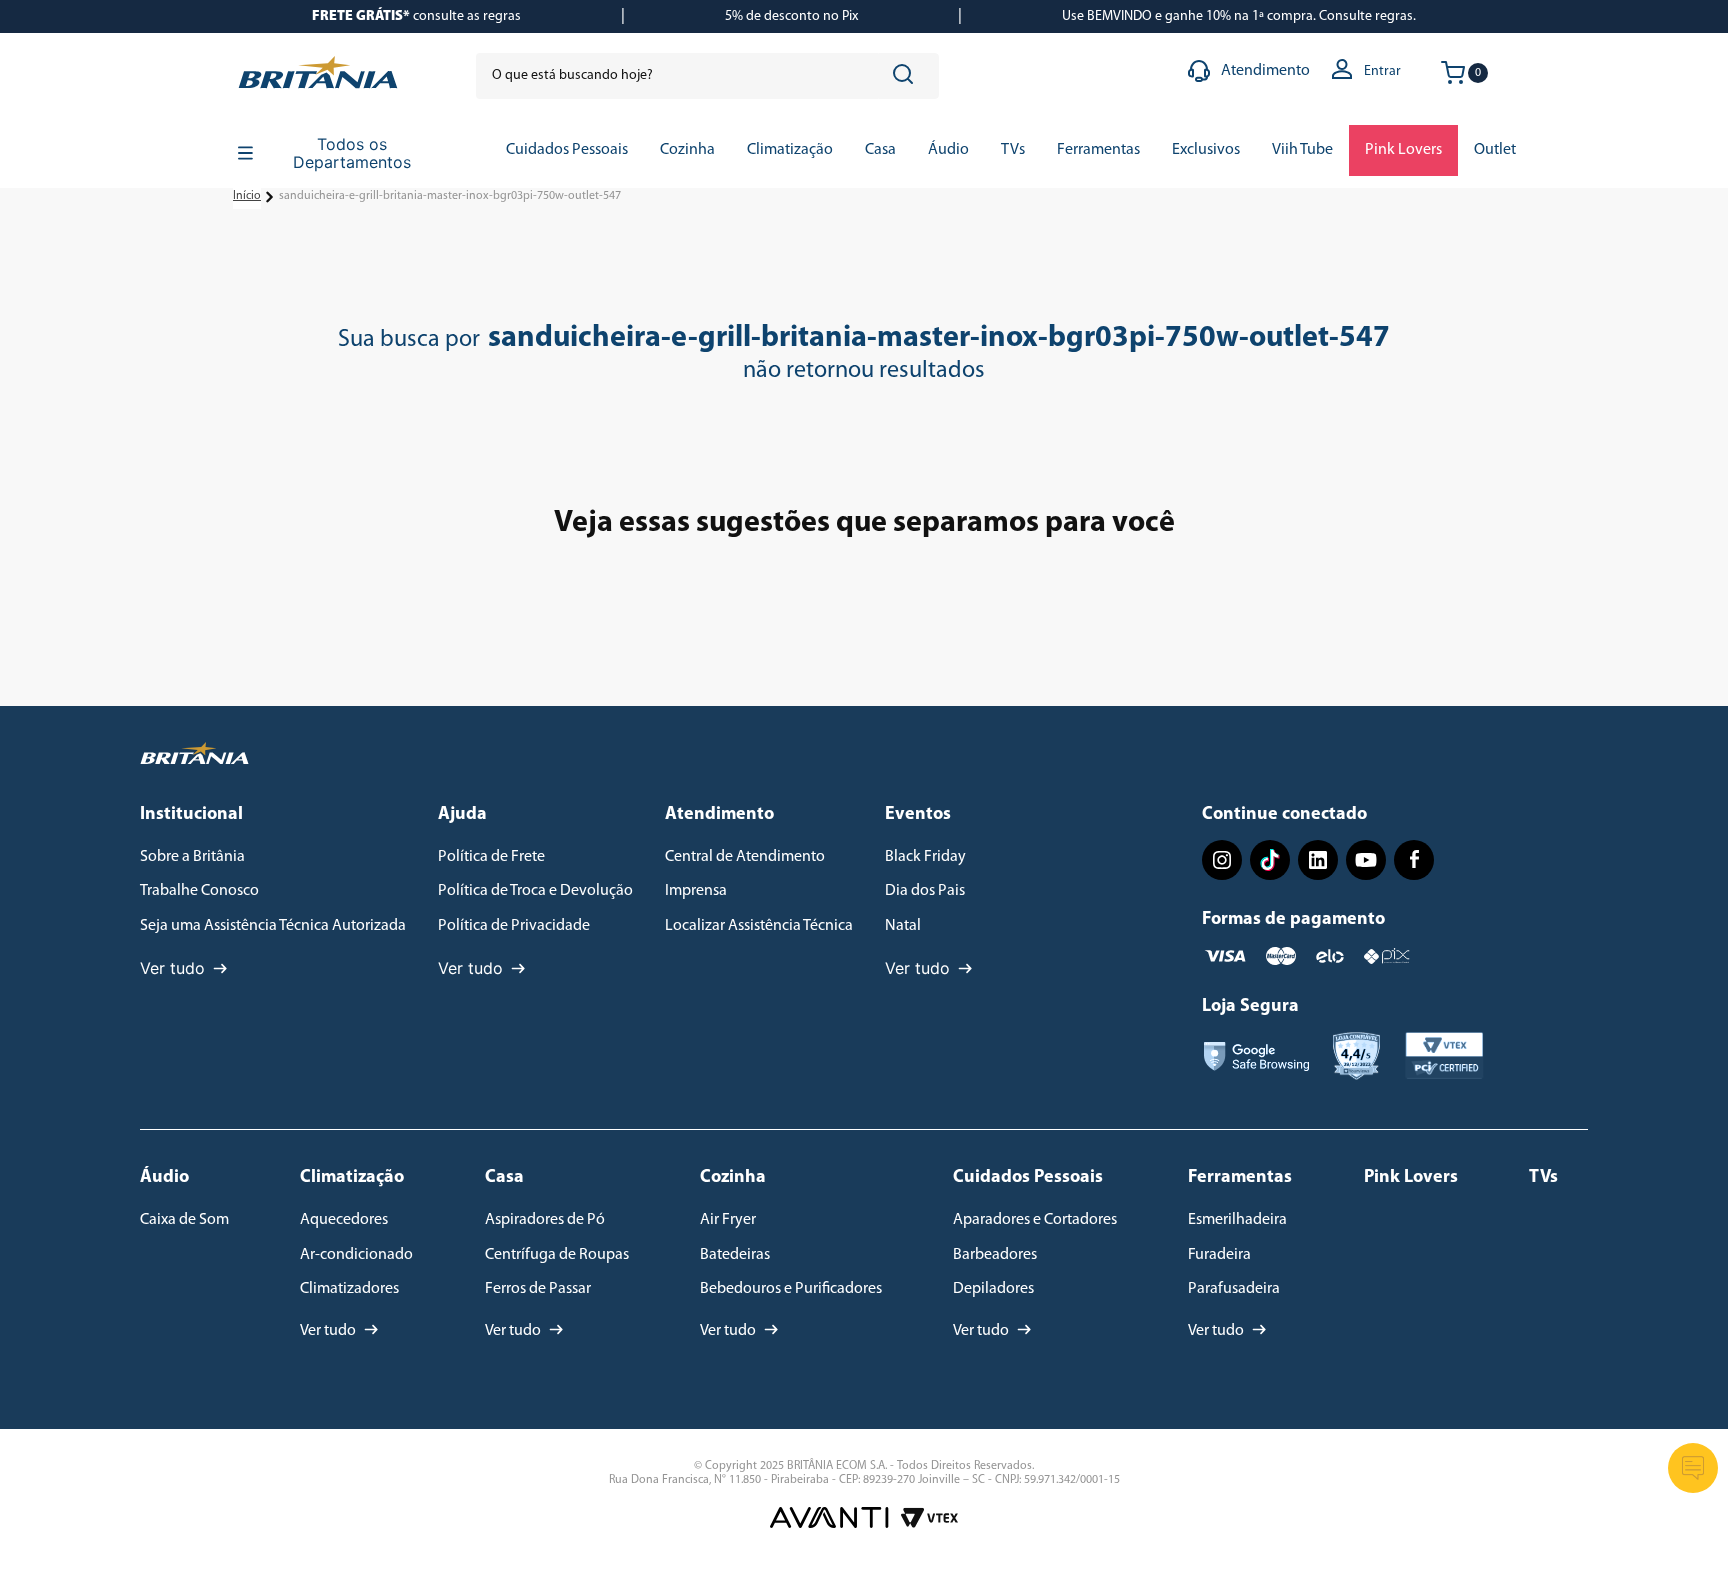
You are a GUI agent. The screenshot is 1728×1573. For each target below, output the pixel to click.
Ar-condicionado (356, 1255)
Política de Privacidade (514, 926)
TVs (1543, 1178)
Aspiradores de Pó (545, 1220)
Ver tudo (172, 968)
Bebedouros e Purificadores (791, 1289)
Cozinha (733, 1178)
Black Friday (925, 857)
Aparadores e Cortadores (1035, 1220)
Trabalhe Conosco (199, 891)
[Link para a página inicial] (247, 197)
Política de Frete (491, 857)
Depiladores (993, 1289)
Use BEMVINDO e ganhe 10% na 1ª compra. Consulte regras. (1239, 16)
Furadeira (1219, 1255)
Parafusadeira (1234, 1289)
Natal (903, 926)
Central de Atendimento (745, 857)
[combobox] (707, 76)
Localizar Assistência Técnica (759, 926)
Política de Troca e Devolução (535, 891)
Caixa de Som (184, 1220)
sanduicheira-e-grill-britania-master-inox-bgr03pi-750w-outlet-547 (450, 196)
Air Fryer (728, 1220)
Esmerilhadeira (1237, 1220)
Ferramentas (1240, 1178)
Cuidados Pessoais (1028, 1178)
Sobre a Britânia (192, 857)
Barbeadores (995, 1255)
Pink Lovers (1411, 1178)
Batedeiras (735, 1255)
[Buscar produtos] (907, 76)
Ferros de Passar (538, 1289)
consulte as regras (416, 16)
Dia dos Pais (925, 891)
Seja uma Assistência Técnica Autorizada (273, 926)
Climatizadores (349, 1289)
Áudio (164, 1178)
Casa (504, 1178)
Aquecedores (344, 1220)
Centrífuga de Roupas (557, 1255)
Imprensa (696, 891)
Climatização (352, 1178)
